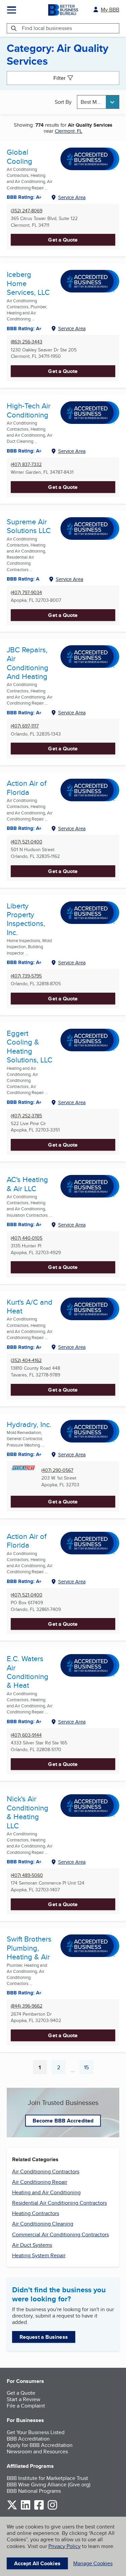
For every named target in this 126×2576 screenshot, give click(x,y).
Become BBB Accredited (63, 2121)
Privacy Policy (65, 2546)
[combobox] (98, 102)
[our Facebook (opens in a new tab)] (39, 2508)
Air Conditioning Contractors (46, 2171)
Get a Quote (63, 240)
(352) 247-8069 (27, 211)
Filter (59, 78)
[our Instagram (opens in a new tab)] (52, 2508)
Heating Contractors (36, 2213)
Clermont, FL (69, 131)
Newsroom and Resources (37, 2451)
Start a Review (24, 2399)
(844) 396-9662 (27, 2006)
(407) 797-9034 (26, 593)
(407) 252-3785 (26, 1116)
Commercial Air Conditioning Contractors (60, 2234)
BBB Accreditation (28, 2439)
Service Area (72, 197)
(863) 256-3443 (27, 342)
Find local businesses (47, 28)
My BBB (110, 10)
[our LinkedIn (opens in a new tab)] (26, 2508)
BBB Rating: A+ (24, 329)
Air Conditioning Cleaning (43, 2224)
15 (89, 2069)
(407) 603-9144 (26, 1735)
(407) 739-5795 (26, 976)
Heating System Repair (39, 2255)
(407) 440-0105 (27, 1238)
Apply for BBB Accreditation (40, 2445)
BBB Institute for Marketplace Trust (47, 2478)
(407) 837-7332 (26, 464)
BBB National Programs (34, 2491)
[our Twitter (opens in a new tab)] (12, 2508)
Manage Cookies (93, 2563)
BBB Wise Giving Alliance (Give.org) (49, 2485)
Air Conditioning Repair (40, 2182)
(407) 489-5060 (27, 1875)
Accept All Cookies (37, 2563)
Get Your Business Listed (36, 2432)
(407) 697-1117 (25, 726)
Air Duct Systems (32, 2245)
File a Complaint (26, 2406)
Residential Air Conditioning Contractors (59, 2203)
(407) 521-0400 (27, 842)
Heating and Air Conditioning (46, 2192)
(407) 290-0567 (57, 1470)
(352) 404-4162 (26, 1360)
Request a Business (44, 2337)
